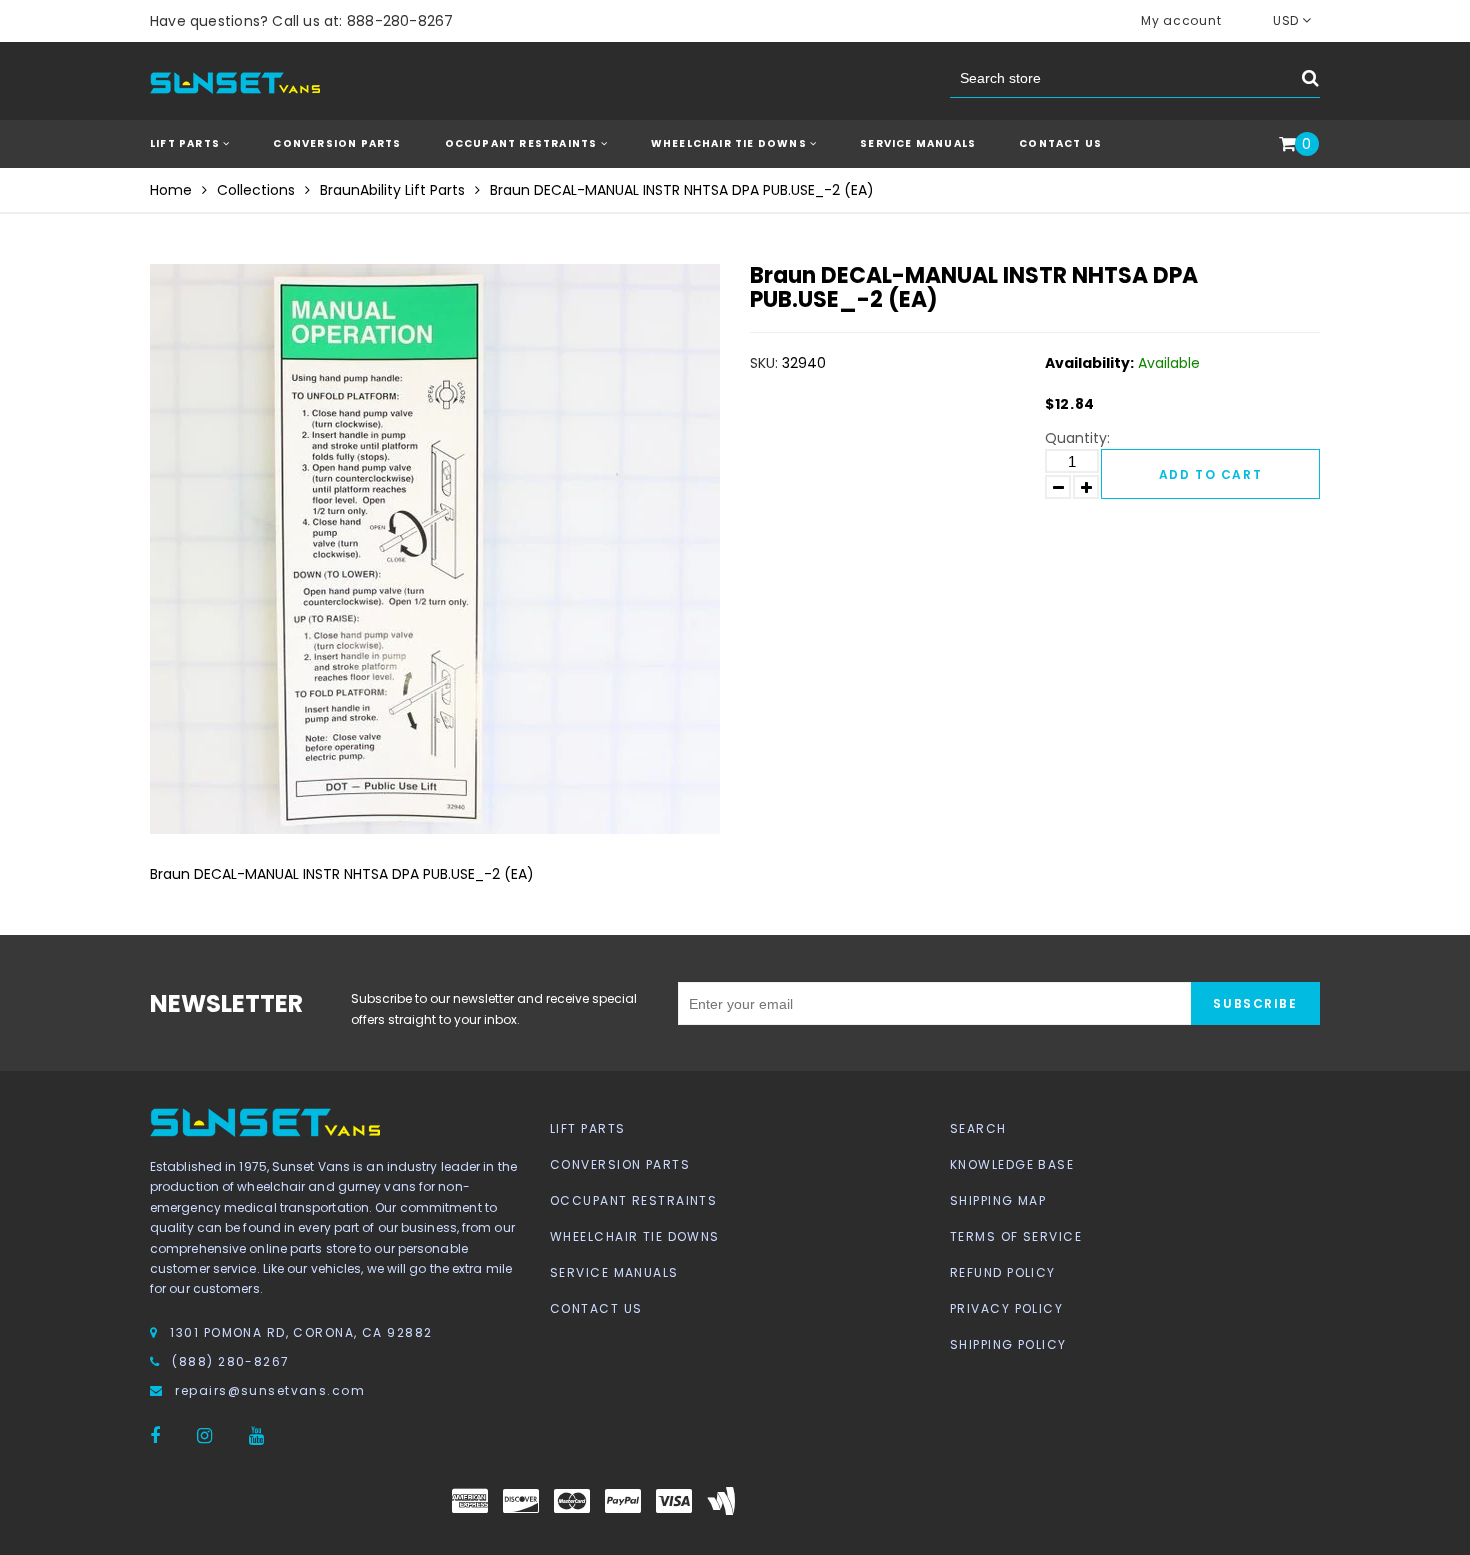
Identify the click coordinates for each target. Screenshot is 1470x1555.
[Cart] (1287, 145)
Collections (256, 190)
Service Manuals (918, 143)
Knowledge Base (1012, 1164)
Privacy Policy (1006, 1308)
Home (171, 190)
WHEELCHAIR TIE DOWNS (730, 143)
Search (978, 1128)
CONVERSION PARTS (337, 143)
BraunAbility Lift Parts (392, 190)
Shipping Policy (1008, 1344)
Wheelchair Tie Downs (635, 1236)
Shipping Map (998, 1200)
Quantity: (1077, 438)
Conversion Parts (620, 1164)
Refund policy (1003, 1272)
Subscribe (1255, 1003)
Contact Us (1060, 143)
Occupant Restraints (633, 1200)
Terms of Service (1016, 1236)
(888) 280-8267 (230, 1361)
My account (1181, 20)
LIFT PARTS (186, 143)
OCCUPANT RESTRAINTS (523, 143)
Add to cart (1210, 474)
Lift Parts (587, 1128)
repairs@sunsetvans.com (270, 1390)
